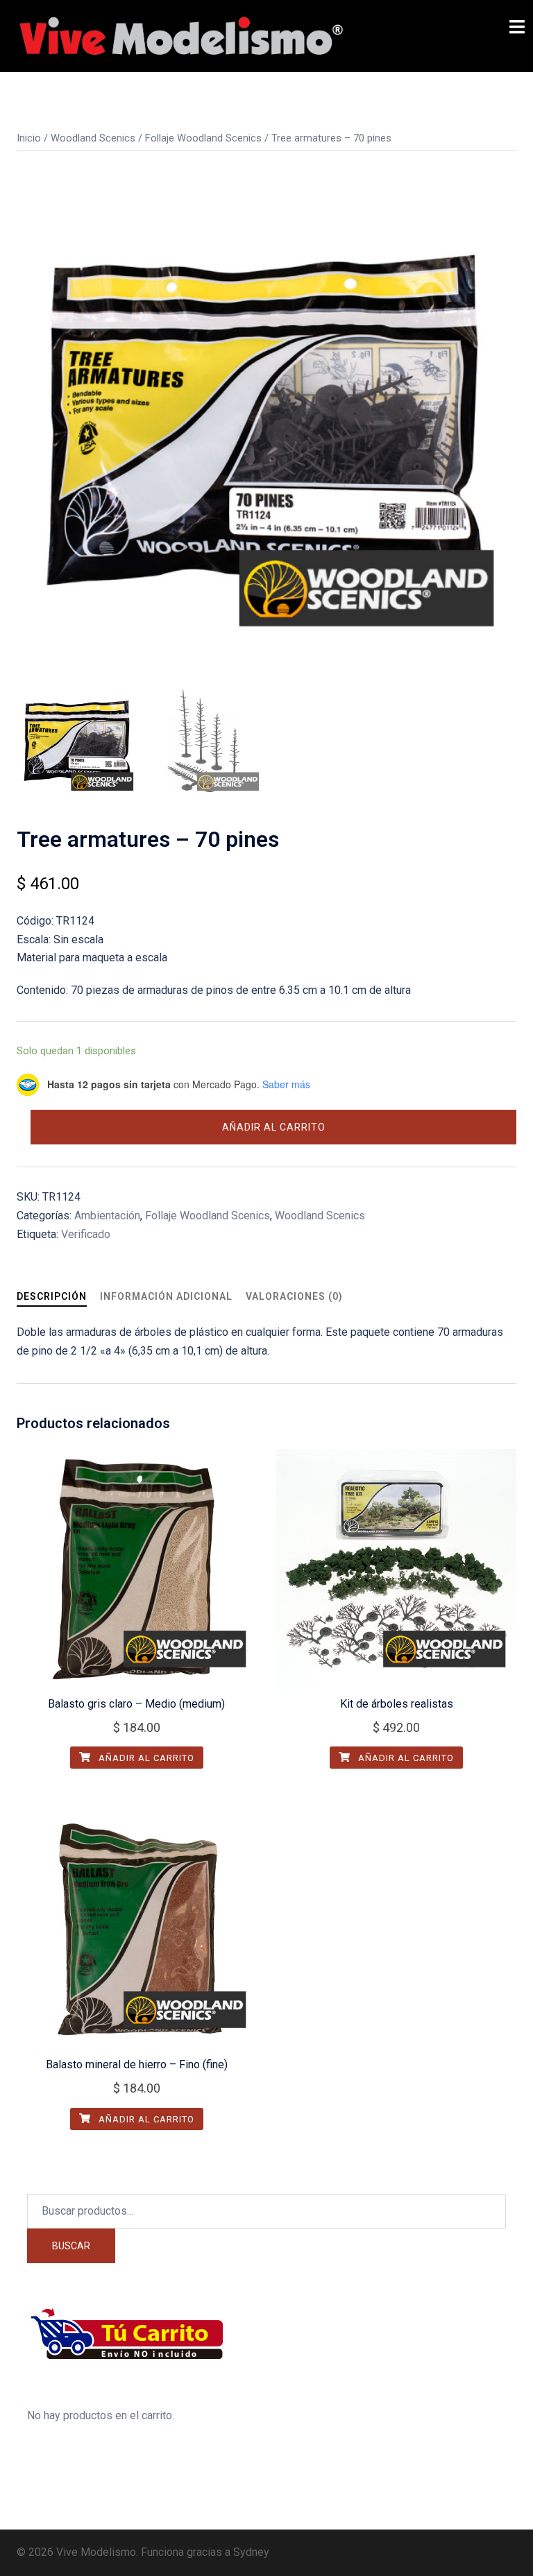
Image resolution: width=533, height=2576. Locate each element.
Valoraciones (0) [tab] (294, 1296)
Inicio (29, 138)
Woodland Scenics (93, 138)
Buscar (71, 2246)
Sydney (251, 2552)
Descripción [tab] (52, 1296)
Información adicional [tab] (166, 1296)
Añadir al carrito (274, 1127)
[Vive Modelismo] (180, 35)
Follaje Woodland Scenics (203, 138)
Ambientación (107, 1216)
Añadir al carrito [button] (145, 1758)
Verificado (86, 1234)
